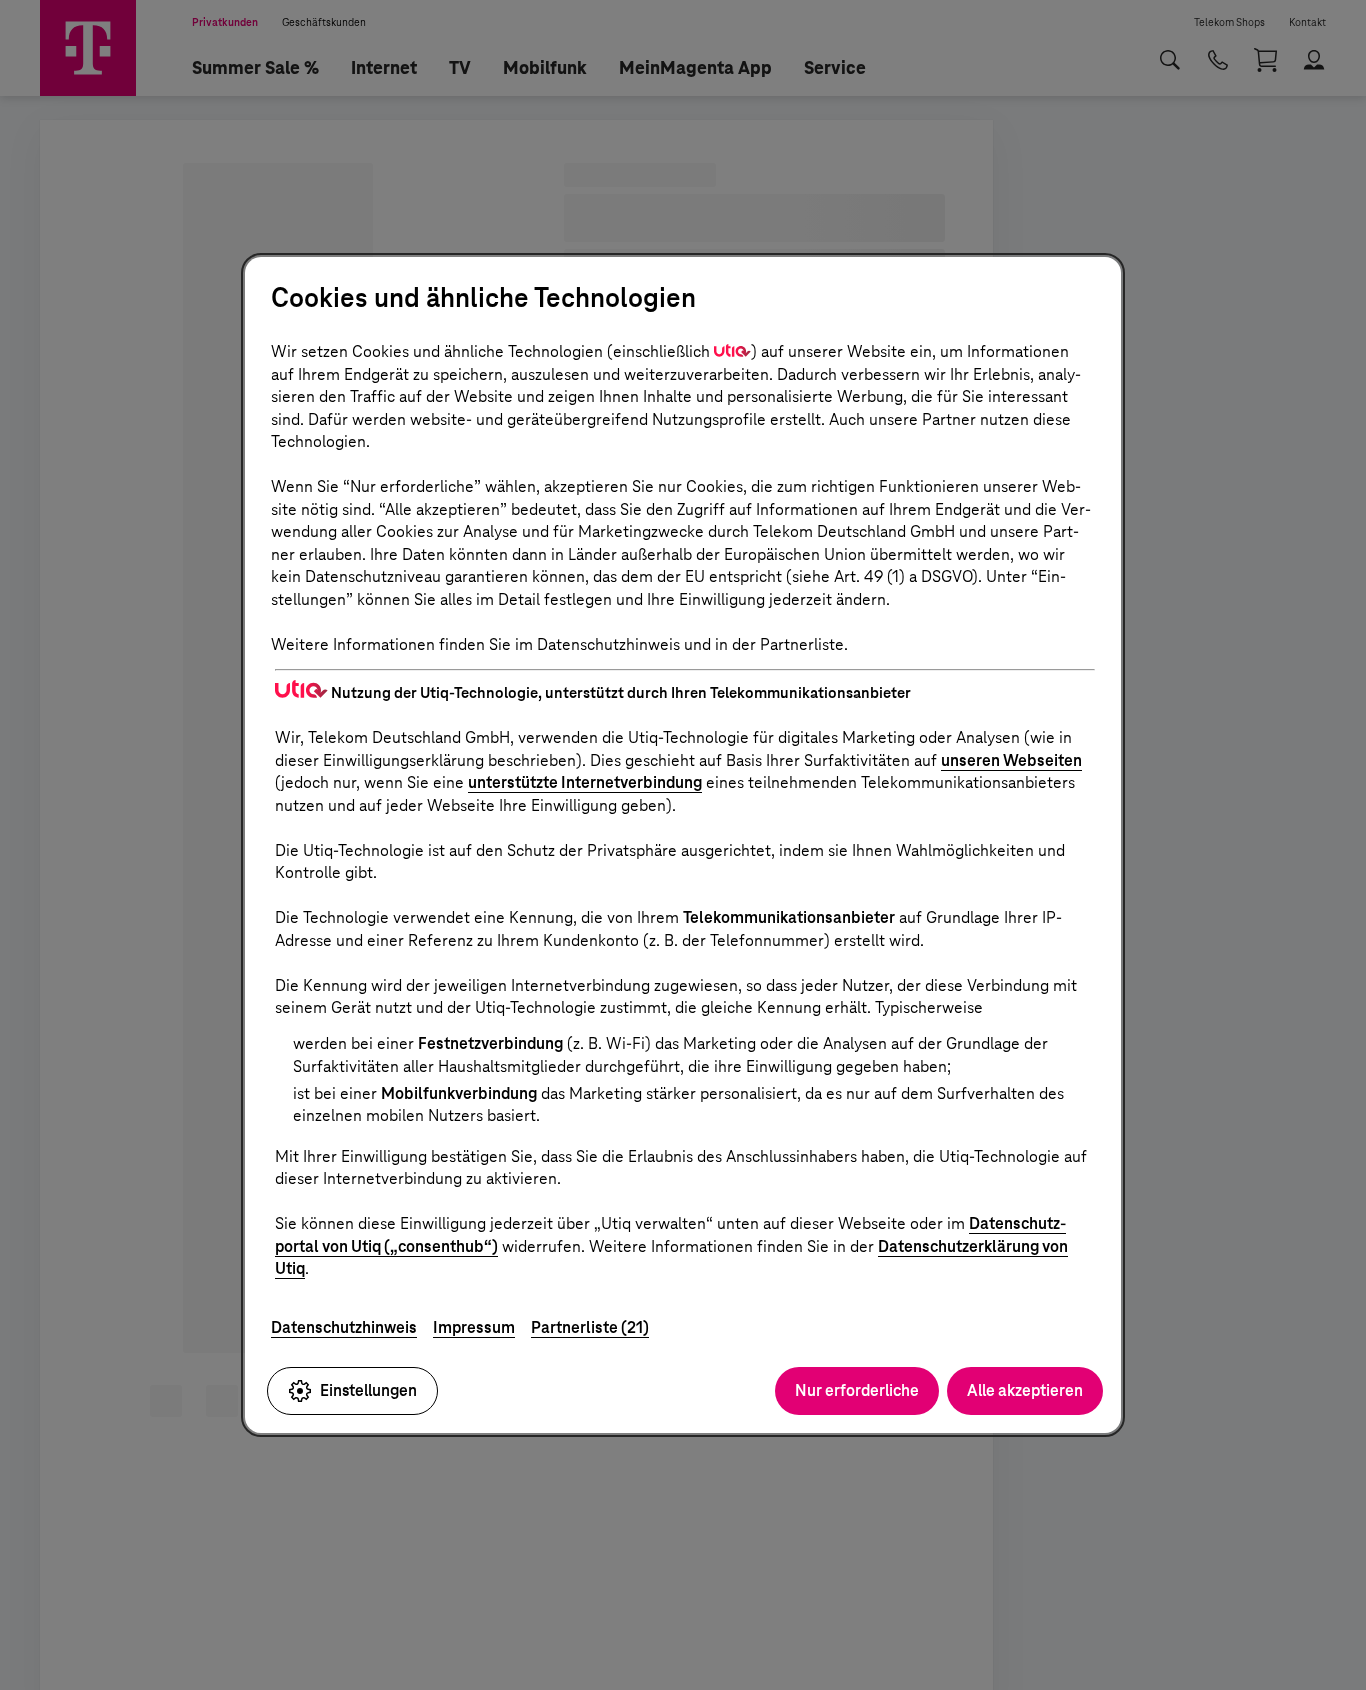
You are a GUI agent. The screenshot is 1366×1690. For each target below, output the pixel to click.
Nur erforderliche (857, 1390)
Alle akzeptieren (1025, 1390)
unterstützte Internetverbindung (585, 782)
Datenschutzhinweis (344, 1327)
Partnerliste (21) (590, 1327)
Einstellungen (368, 1390)
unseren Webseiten (1011, 760)
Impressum (474, 1327)
